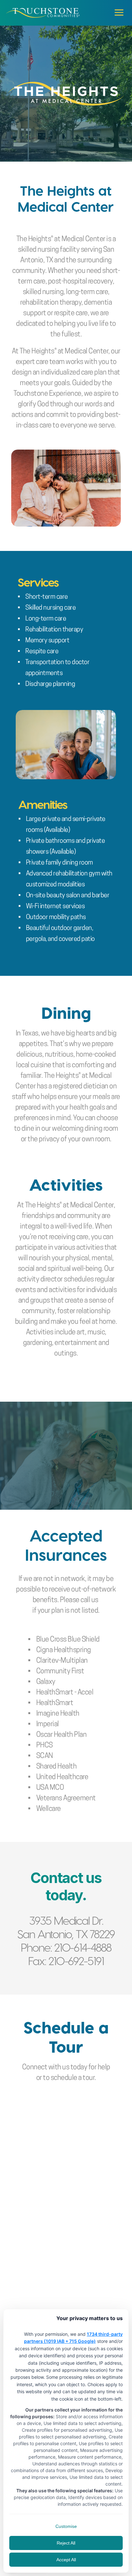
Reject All (66, 2543)
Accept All (66, 2560)
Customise (66, 2526)
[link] (43, 13)
